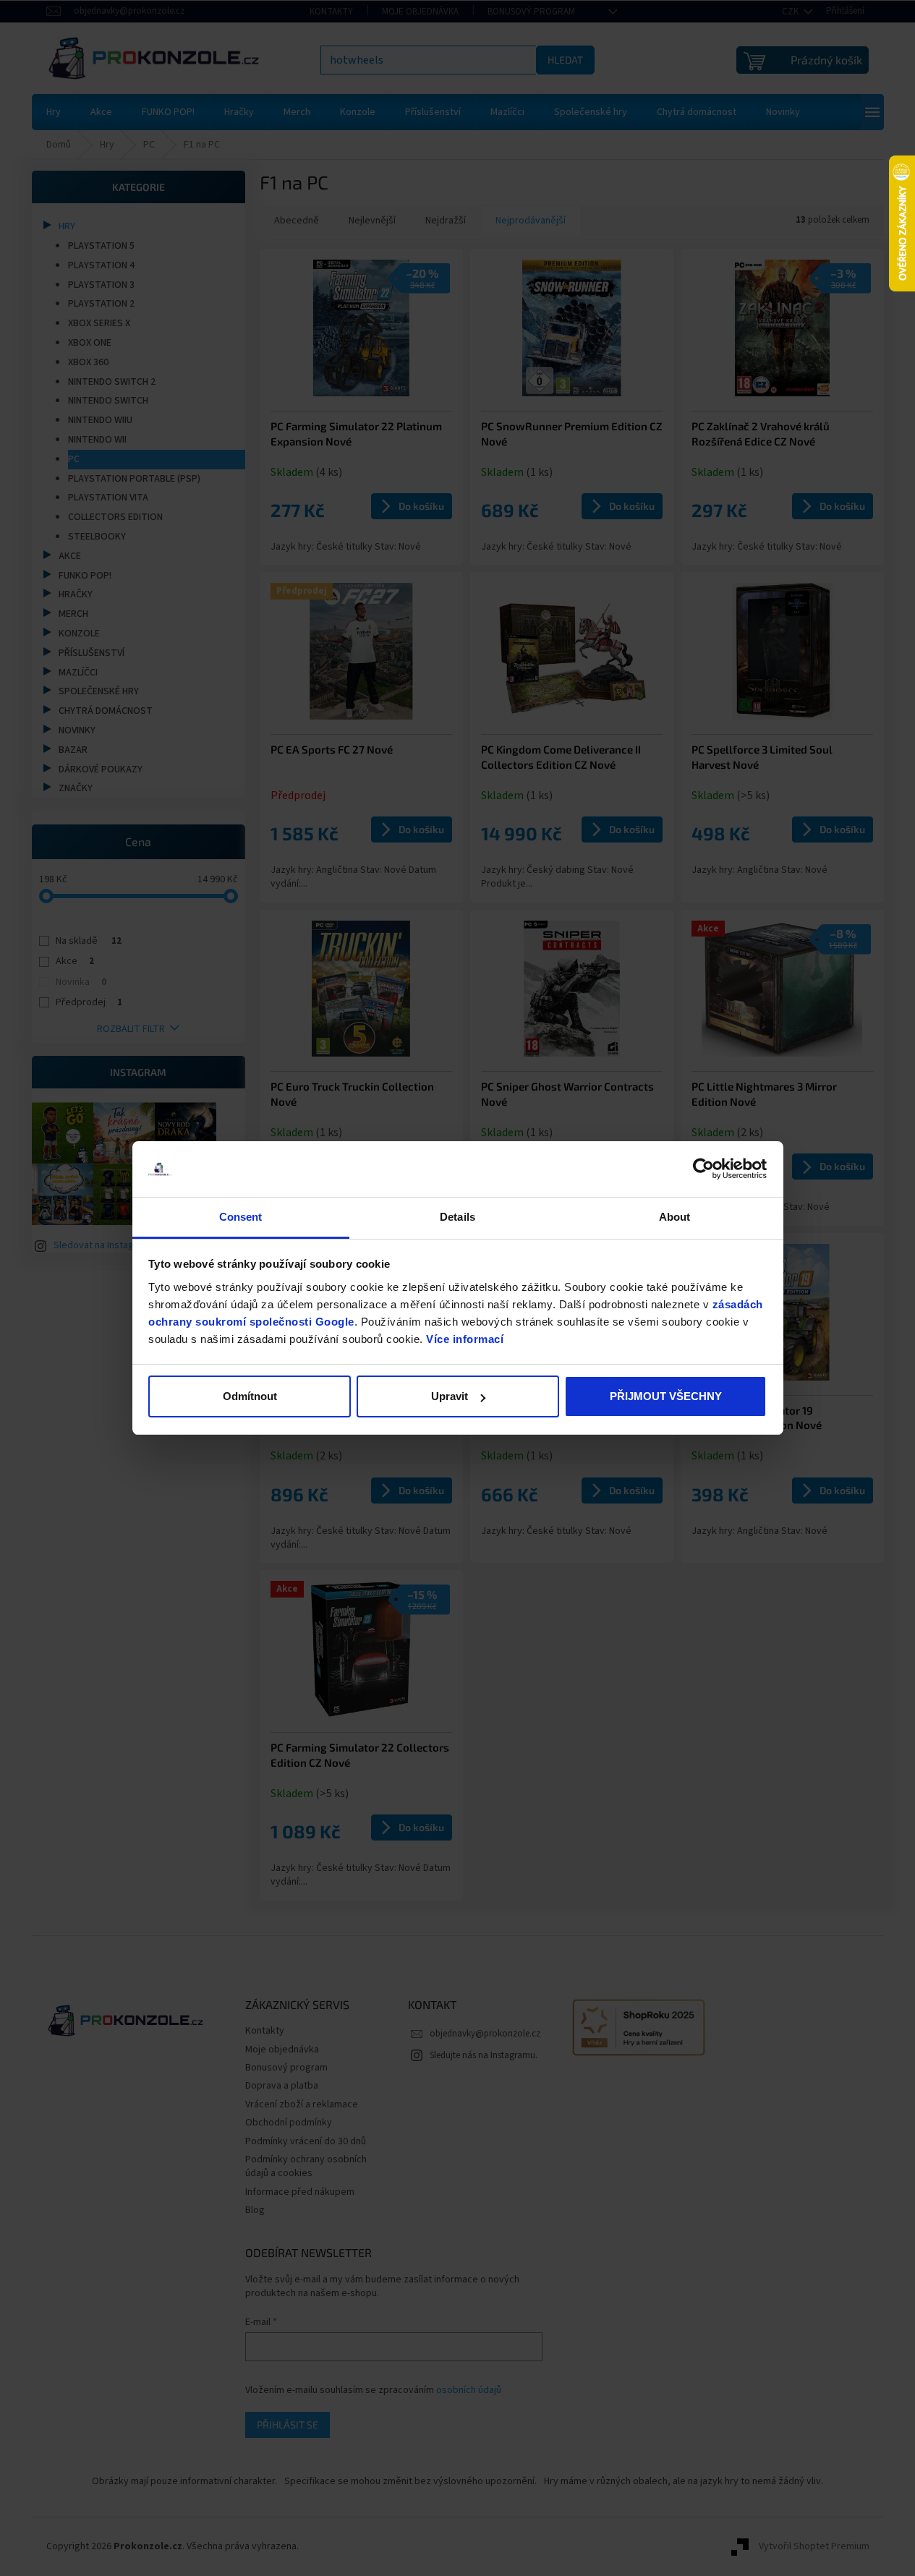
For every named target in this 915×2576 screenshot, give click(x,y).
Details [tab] (457, 1217)
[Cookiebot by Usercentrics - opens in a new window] (703, 1169)
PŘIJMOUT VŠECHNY (666, 1396)
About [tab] (675, 1217)
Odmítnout (250, 1396)
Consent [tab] (241, 1217)
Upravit (450, 1396)
